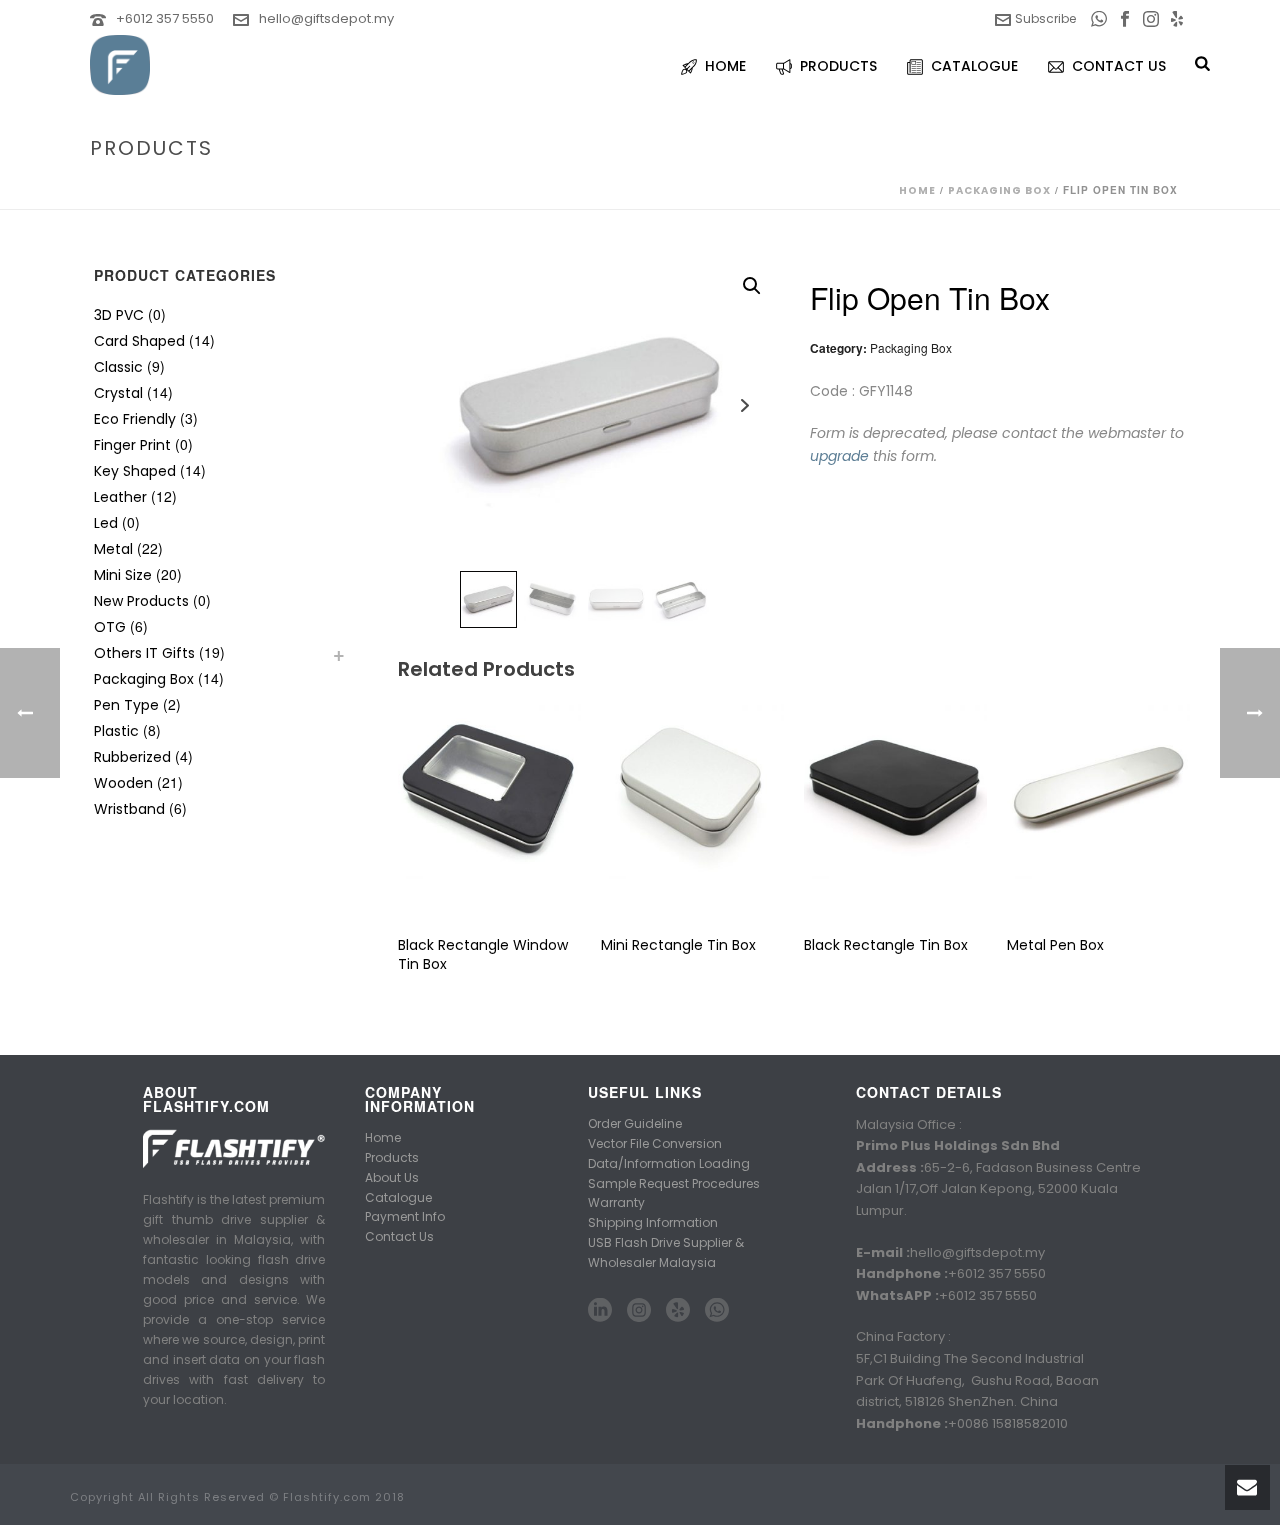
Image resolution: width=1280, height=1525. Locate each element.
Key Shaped (135, 471)
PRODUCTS (838, 66)
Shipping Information (653, 1222)
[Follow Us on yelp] (678, 1311)
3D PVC (119, 315)
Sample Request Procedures (674, 1183)
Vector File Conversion (655, 1143)
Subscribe (1045, 18)
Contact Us (399, 1236)
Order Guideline (635, 1123)
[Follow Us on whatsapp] (717, 1311)
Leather (120, 497)
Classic (118, 367)
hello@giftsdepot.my (326, 18)
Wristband (129, 809)
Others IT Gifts (144, 653)
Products (392, 1157)
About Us (392, 1177)
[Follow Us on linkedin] (600, 1311)
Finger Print (132, 445)
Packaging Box (999, 190)
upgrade (839, 456)
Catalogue (398, 1197)
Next (744, 405)
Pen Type (126, 705)
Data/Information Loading (669, 1163)
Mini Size (123, 575)
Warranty (616, 1202)
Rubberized (132, 757)
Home (917, 190)
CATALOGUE (974, 66)
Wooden (123, 783)
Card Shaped (139, 341)
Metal (113, 549)
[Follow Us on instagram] (639, 1311)
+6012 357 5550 (165, 18)
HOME (725, 66)
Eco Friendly (135, 419)
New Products (141, 601)
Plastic (116, 731)
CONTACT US (1119, 66)
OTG (110, 627)
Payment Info (405, 1216)
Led (106, 523)
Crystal (118, 393)
